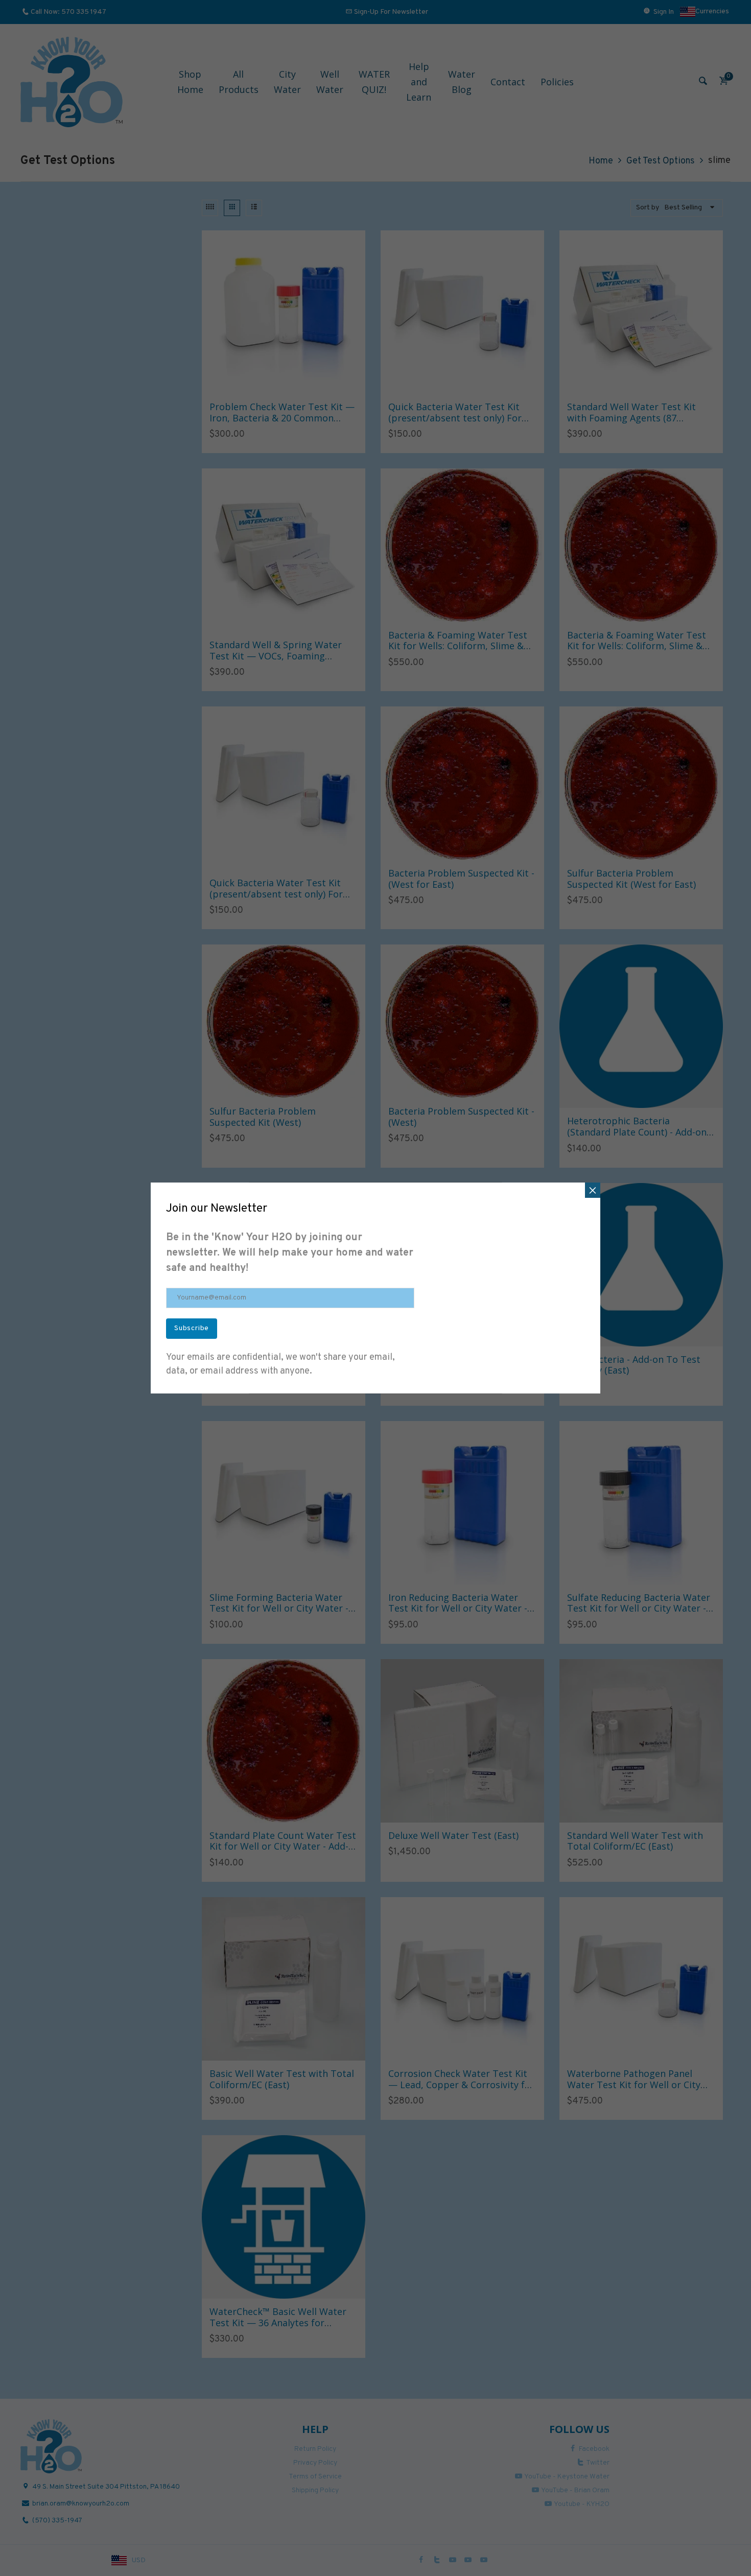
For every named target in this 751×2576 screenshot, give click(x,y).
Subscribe (192, 1328)
